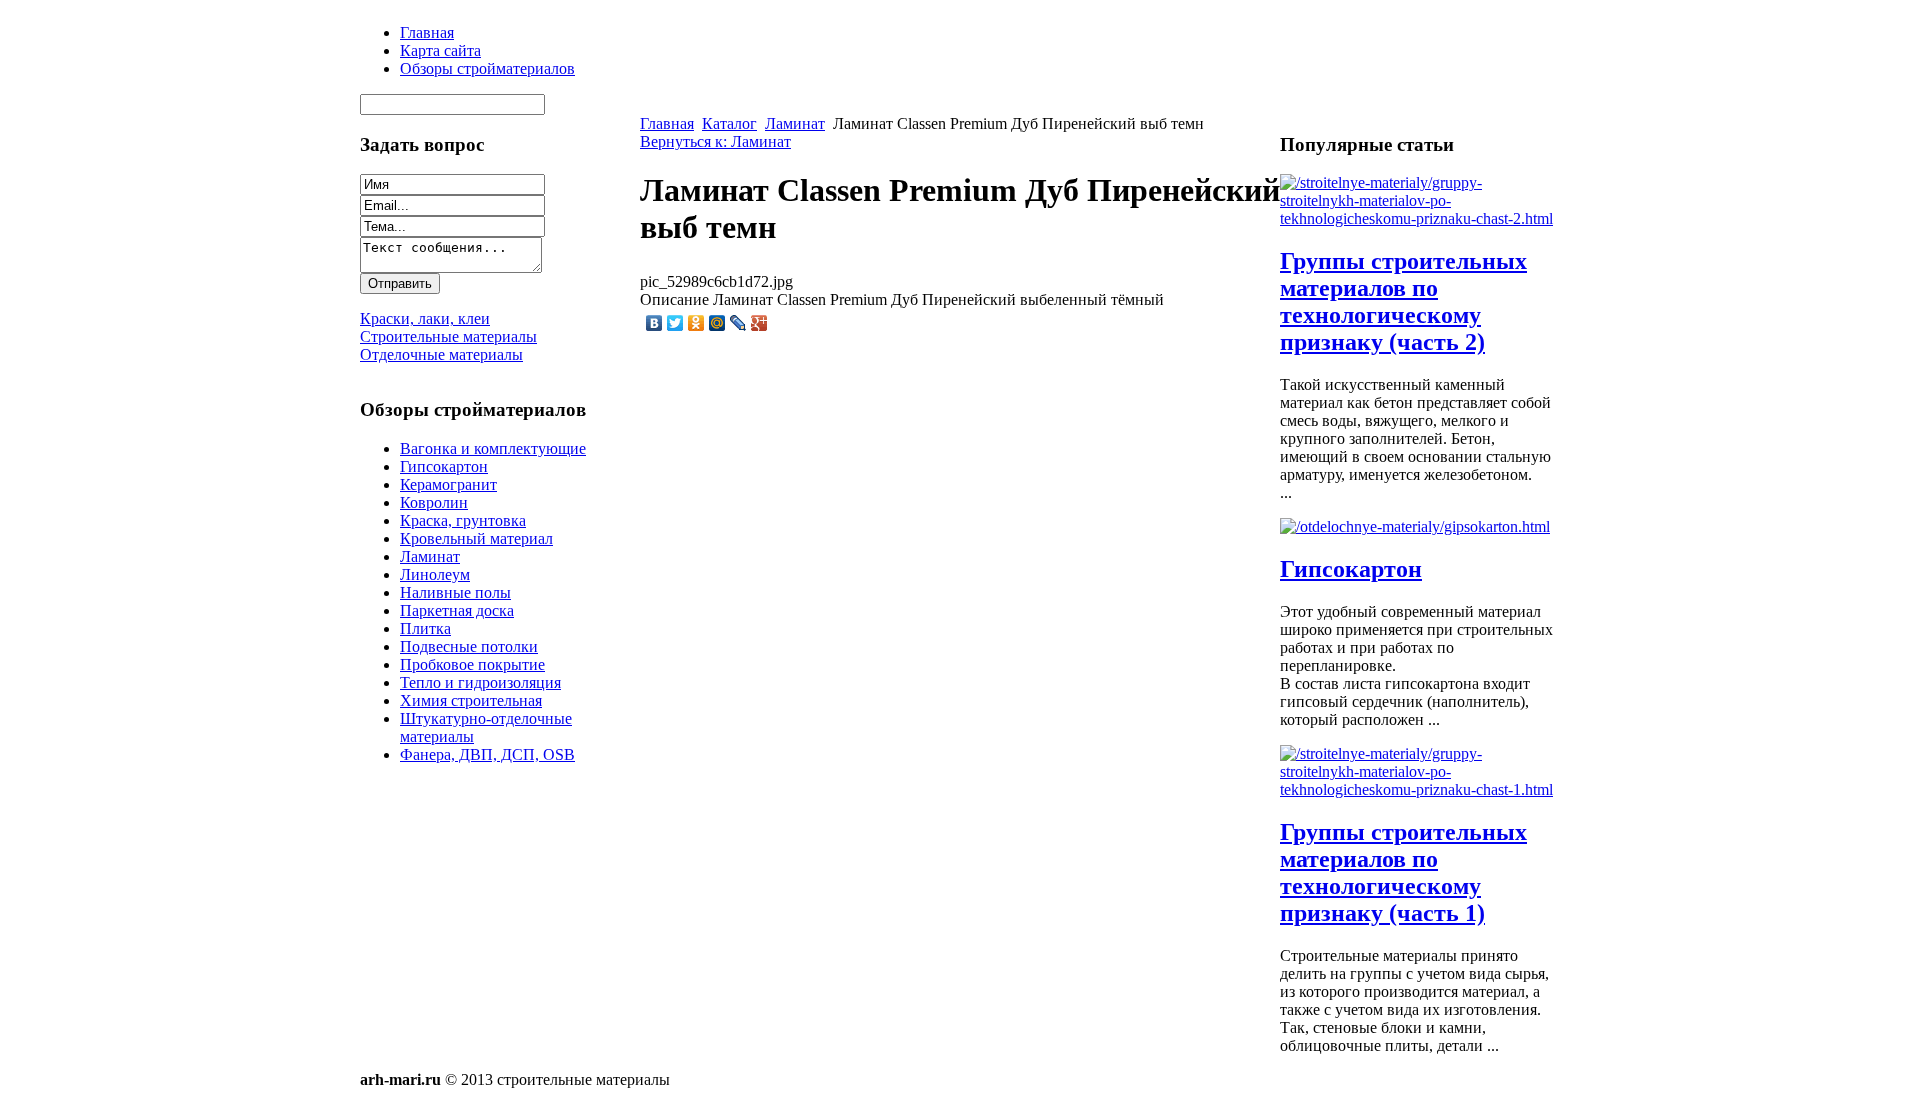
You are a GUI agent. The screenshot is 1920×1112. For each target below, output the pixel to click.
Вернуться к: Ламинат (715, 141)
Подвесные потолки (469, 646)
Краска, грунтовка (463, 520)
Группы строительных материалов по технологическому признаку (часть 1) (1403, 872)
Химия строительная (471, 700)
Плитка (425, 628)
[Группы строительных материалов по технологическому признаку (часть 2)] (1420, 218)
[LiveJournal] (738, 323)
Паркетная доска (457, 610)
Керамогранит (448, 484)
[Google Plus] (759, 323)
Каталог (729, 123)
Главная (667, 123)
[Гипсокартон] (1415, 526)
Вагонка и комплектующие (493, 448)
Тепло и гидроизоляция (480, 682)
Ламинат (430, 556)
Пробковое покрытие (472, 664)
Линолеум (435, 574)
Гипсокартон (444, 466)
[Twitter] (675, 323)
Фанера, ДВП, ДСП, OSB (487, 754)
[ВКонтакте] (654, 323)
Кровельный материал (476, 538)
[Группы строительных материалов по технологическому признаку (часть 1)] (1420, 789)
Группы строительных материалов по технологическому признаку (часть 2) (1403, 301)
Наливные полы (455, 592)
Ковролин (434, 502)
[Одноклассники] (696, 323)
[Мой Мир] (717, 323)
